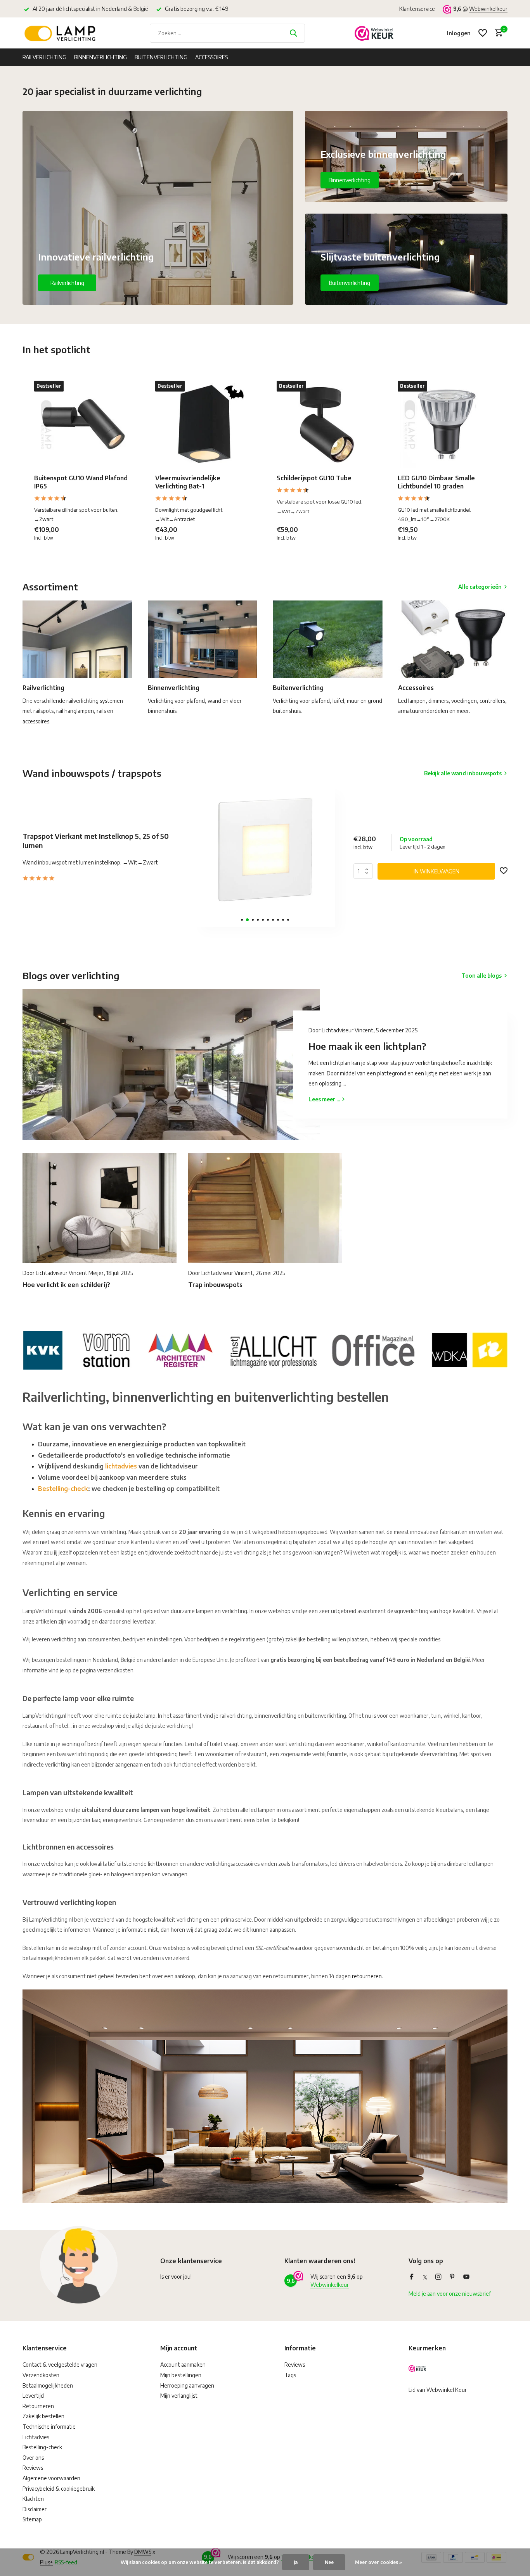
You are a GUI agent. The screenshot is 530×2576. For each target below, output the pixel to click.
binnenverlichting (275, 1716)
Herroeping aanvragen (187, 2385)
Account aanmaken (183, 2365)
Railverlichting (44, 57)
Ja (296, 2562)
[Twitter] (425, 2277)
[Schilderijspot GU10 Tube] (326, 424)
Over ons (33, 2458)
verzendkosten (115, 1670)
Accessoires (211, 57)
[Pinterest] (452, 2277)
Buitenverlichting (161, 57)
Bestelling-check (63, 1489)
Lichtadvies (36, 2437)
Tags (290, 2375)
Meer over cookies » (378, 2562)
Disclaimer (35, 2509)
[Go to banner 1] (158, 208)
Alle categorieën (480, 587)
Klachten (33, 2499)
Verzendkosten (41, 2375)
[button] (242, 920)
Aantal (365, 871)
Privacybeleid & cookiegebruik (59, 2489)
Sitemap (32, 2519)
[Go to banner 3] (406, 259)
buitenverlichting (326, 1716)
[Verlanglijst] (483, 33)
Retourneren (38, 2406)
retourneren (367, 1976)
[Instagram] (438, 2277)
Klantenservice (417, 9)
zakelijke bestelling (308, 1639)
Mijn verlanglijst (179, 2396)
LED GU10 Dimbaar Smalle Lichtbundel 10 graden (436, 482)
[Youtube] (466, 2277)
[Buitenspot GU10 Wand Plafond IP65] (83, 424)
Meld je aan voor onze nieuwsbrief (450, 2294)
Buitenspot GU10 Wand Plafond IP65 (81, 482)
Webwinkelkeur (488, 9)
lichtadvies (121, 1466)
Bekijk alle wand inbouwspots (463, 773)
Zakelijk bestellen (43, 2416)
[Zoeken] (293, 33)
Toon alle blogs (482, 976)
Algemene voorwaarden (51, 2478)
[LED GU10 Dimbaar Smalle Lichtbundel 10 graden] (447, 424)
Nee (329, 2562)
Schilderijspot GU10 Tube (314, 478)
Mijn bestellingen (181, 2375)
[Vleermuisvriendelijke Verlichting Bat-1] (204, 424)
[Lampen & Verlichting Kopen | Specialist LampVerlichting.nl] (61, 33)
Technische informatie (49, 2427)
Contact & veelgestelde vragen (60, 2365)
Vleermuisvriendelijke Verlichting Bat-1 (188, 482)
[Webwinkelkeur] (374, 33)
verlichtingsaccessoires (232, 1864)
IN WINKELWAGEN (436, 871)
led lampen (481, 1864)
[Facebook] (412, 2277)
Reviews (33, 2468)
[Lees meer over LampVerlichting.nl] (265, 1349)
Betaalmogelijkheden (48, 2385)
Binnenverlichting (100, 57)
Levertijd (33, 2396)
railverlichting (236, 1716)
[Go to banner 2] (406, 156)
